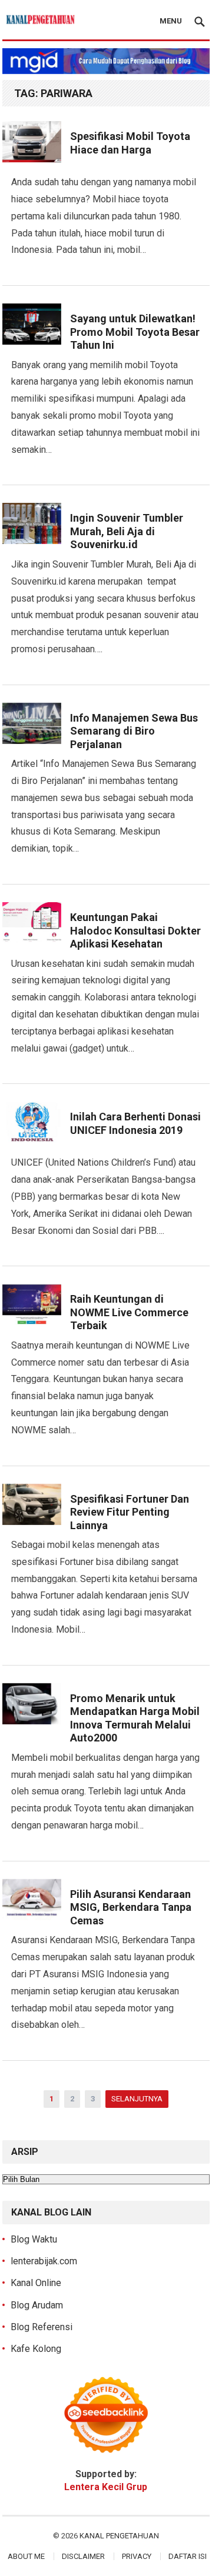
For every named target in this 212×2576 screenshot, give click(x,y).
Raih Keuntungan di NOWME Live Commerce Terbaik (129, 1312)
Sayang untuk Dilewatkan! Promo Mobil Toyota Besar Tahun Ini (135, 332)
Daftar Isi (188, 2556)
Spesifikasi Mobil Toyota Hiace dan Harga (130, 143)
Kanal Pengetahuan (119, 2536)
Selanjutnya (137, 2099)
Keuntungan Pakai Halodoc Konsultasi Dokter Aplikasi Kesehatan (135, 930)
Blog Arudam (37, 2305)
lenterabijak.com (44, 2261)
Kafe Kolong (36, 2349)
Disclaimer (83, 2556)
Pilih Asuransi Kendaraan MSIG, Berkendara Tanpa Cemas (131, 1907)
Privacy (137, 2556)
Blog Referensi (42, 2327)
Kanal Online (36, 2283)
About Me (26, 2556)
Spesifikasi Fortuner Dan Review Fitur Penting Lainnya (130, 1512)
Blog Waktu (34, 2239)
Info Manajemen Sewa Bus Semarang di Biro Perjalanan (134, 731)
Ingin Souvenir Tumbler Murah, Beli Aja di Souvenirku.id (127, 531)
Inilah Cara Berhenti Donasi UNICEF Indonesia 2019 (135, 1123)
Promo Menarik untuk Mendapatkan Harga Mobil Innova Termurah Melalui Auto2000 (135, 1718)
